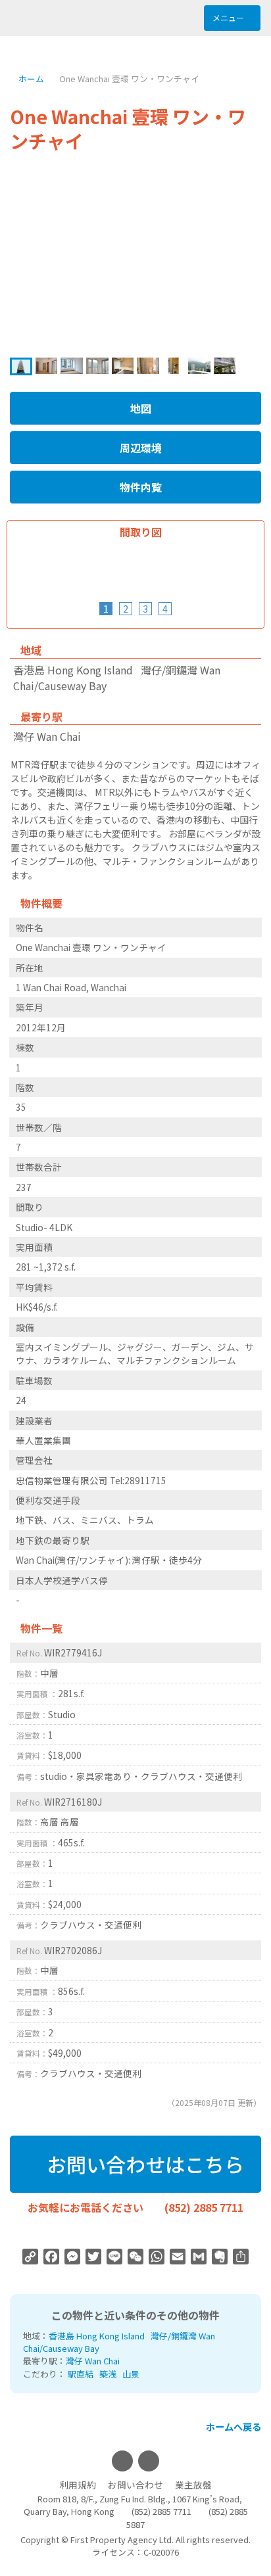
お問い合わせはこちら (143, 2164)
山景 (131, 2374)
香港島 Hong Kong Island (97, 2336)
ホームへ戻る (233, 2426)
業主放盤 (193, 2485)
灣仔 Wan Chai (93, 2361)
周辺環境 (139, 448)
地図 (139, 408)
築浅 (108, 2374)
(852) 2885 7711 (204, 2207)
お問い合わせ (135, 2485)
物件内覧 (139, 487)
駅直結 (81, 2374)
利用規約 (78, 2485)
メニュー (229, 17)
